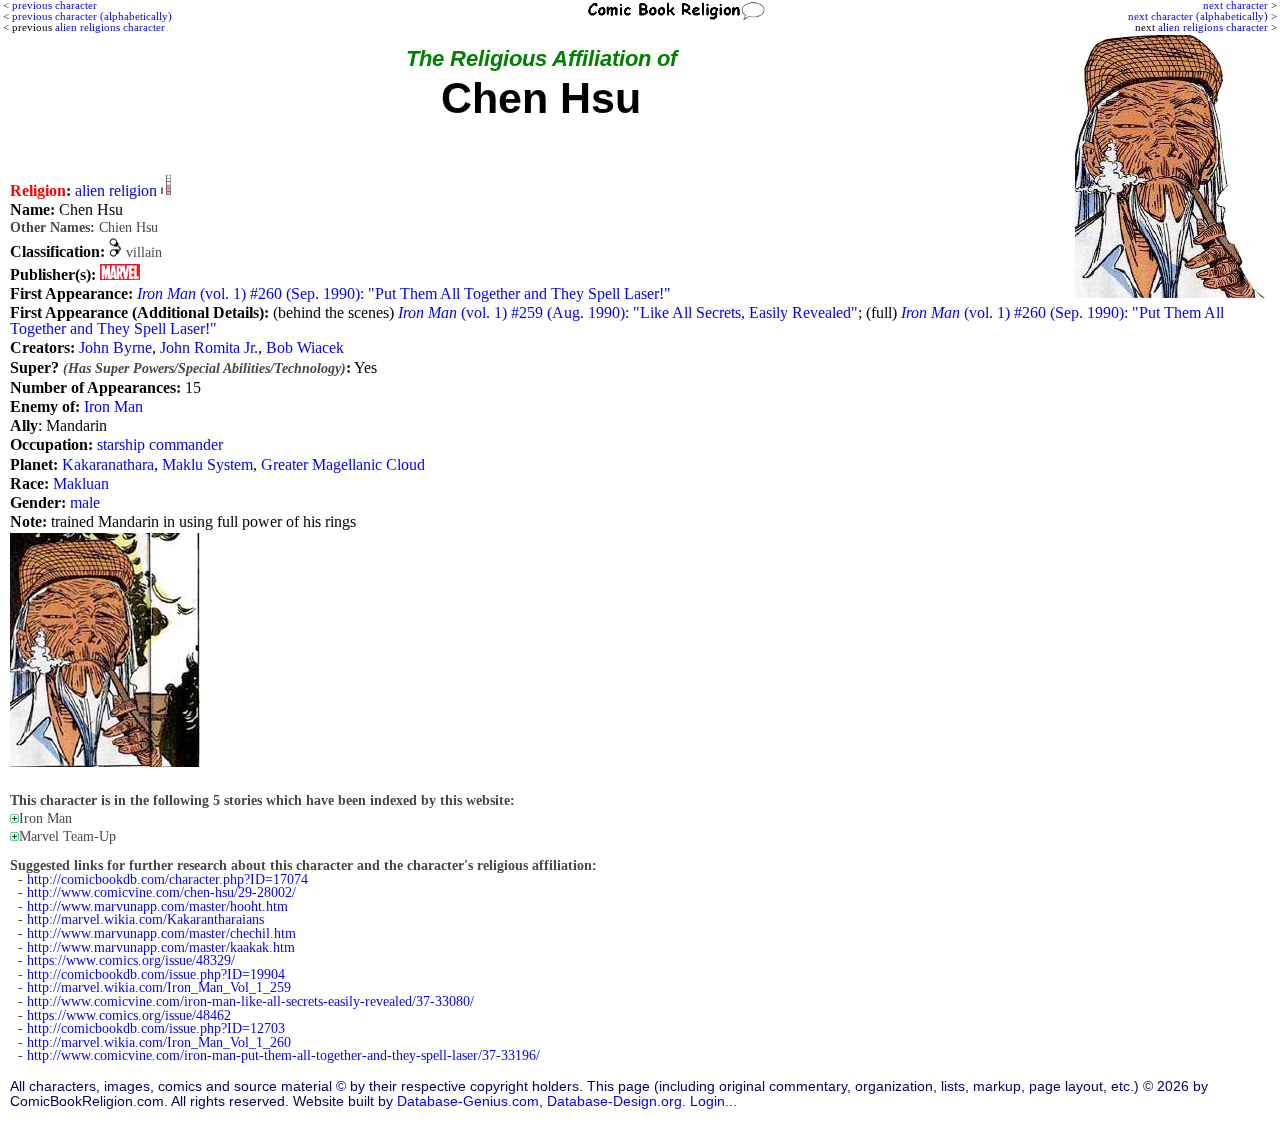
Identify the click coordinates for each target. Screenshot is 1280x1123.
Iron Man (113, 406)
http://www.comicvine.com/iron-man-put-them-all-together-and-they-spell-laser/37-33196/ (283, 1055)
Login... (713, 1101)
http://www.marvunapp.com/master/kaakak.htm (161, 947)
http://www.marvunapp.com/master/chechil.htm (161, 933)
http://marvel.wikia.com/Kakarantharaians (145, 919)
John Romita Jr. (209, 347)
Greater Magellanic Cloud (343, 464)
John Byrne (115, 347)
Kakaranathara (108, 464)
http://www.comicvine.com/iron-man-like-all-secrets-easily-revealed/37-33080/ (250, 1001)
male (85, 502)
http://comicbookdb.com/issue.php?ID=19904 (156, 974)
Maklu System (207, 464)
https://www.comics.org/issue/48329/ (131, 960)
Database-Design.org (614, 1101)
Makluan (81, 483)
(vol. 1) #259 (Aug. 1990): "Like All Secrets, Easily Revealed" (628, 312)
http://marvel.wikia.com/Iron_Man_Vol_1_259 (159, 987)
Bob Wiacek (305, 347)
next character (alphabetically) (1198, 16)
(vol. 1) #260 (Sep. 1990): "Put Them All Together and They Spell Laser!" (404, 293)
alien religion (116, 190)
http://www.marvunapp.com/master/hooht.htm (157, 906)
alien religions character (1213, 27)
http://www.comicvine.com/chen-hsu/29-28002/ (161, 892)
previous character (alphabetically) (92, 16)
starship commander (160, 444)
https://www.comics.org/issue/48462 (129, 1015)
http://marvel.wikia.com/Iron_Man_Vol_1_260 (159, 1042)
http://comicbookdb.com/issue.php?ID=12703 (156, 1028)
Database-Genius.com (468, 1101)
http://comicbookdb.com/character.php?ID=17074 (167, 879)
